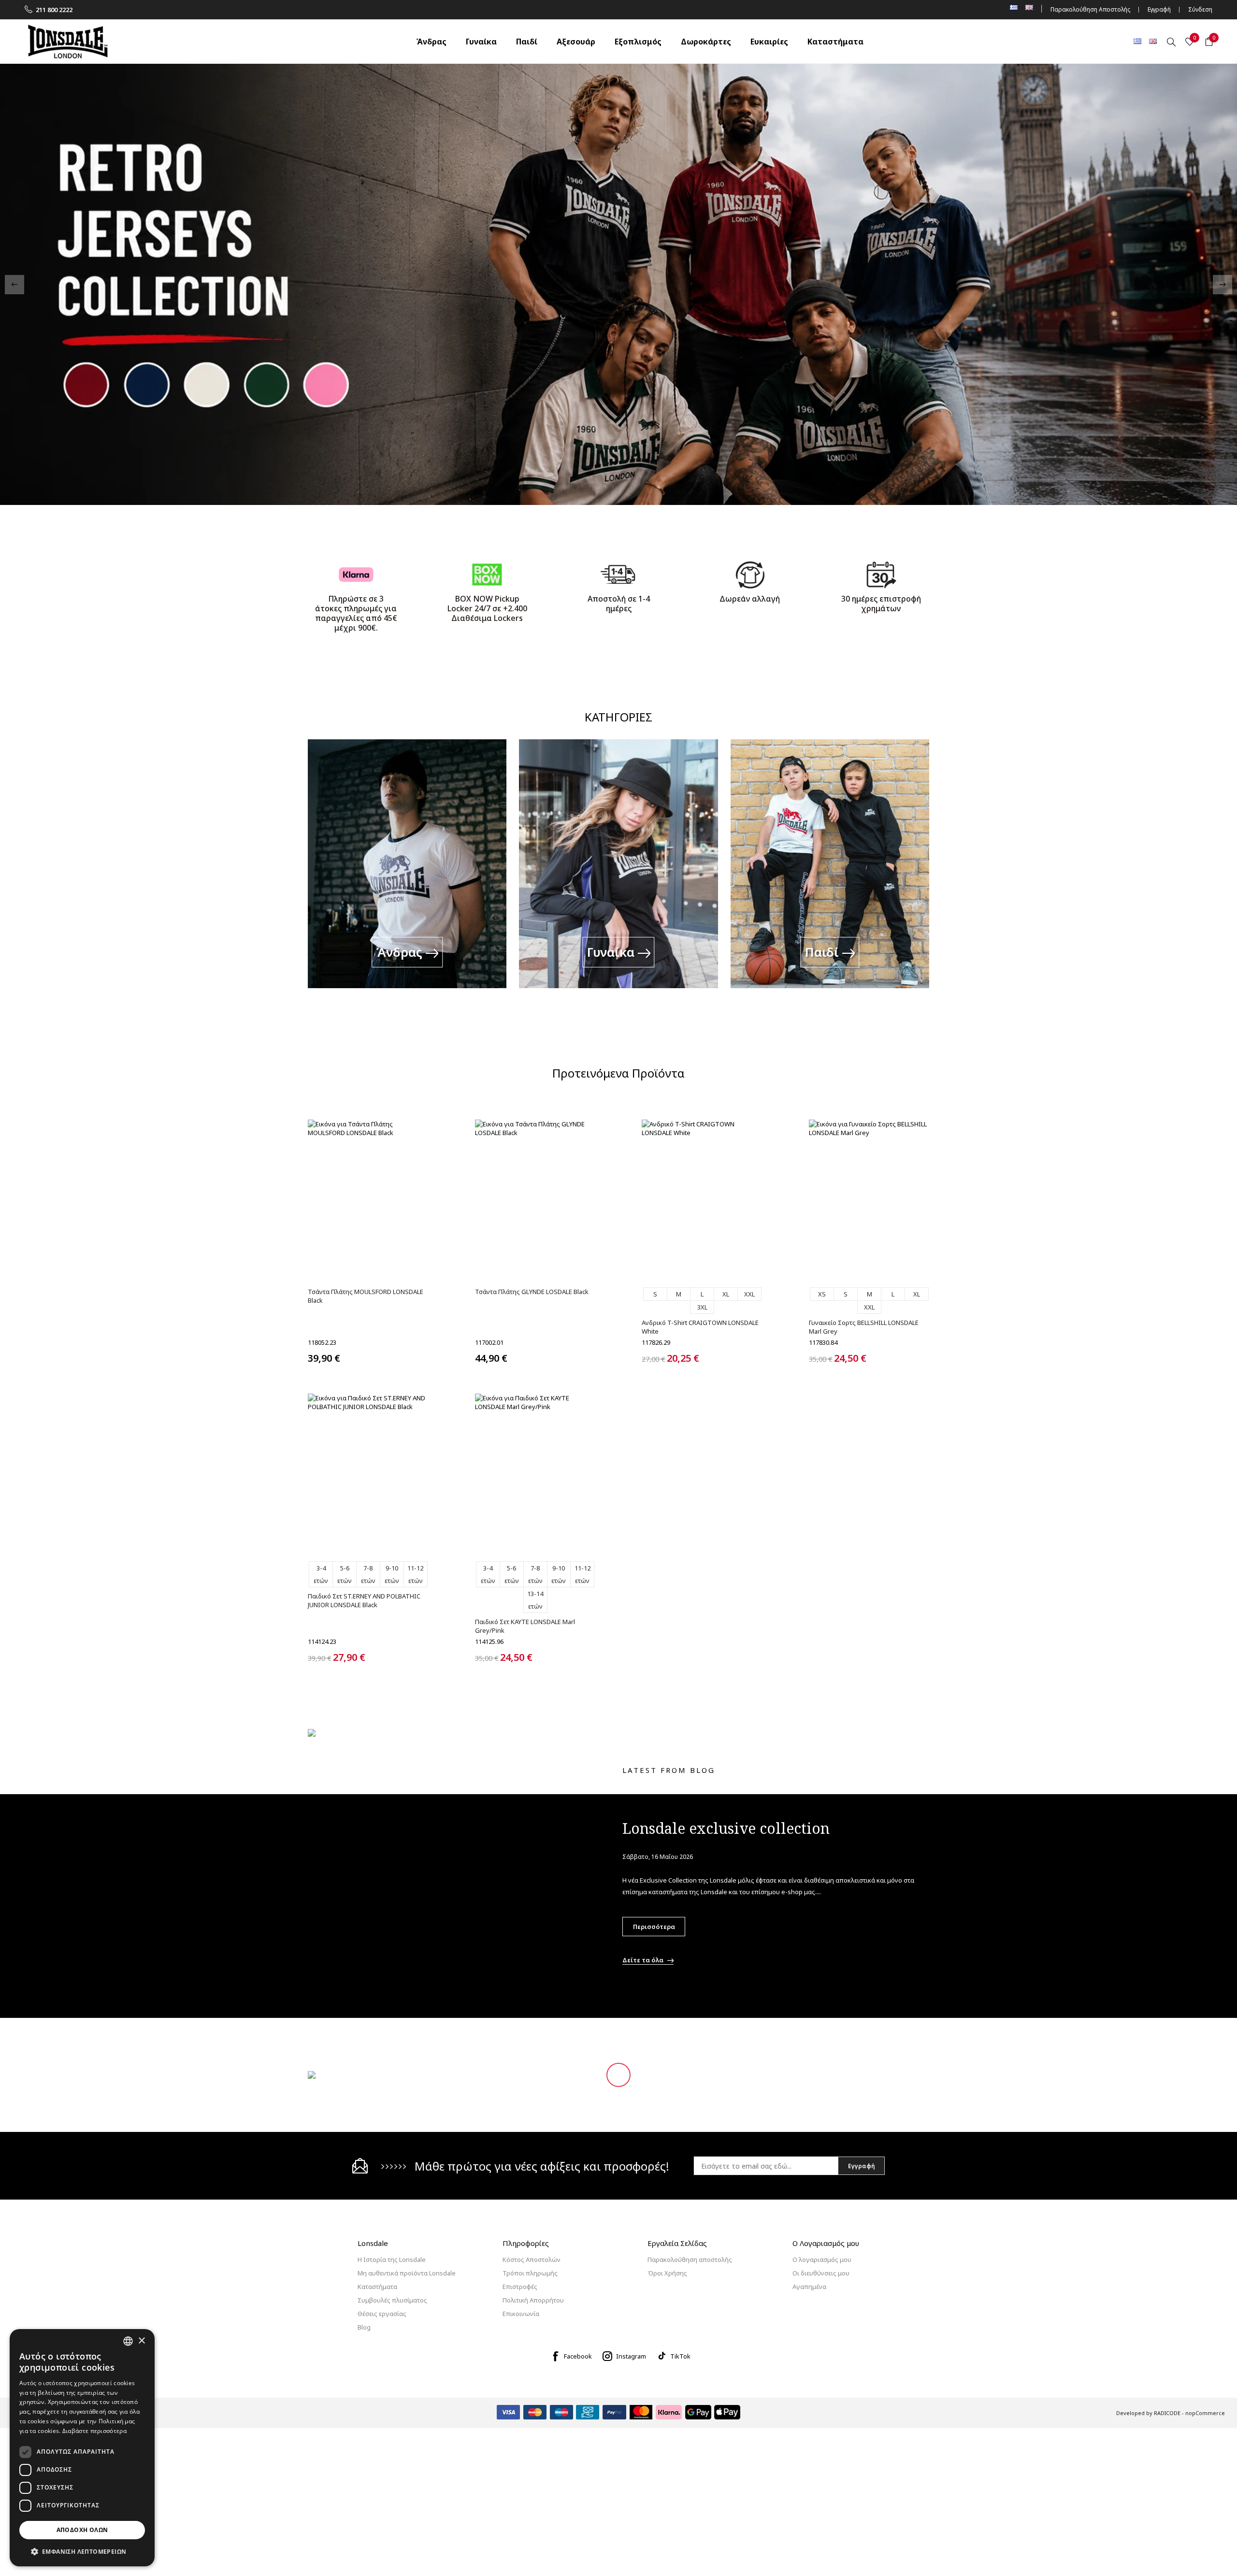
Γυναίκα (612, 952)
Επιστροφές (520, 2288)
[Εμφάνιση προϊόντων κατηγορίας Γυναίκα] (618, 872)
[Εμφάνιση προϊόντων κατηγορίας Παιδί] (830, 872)
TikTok (680, 2357)
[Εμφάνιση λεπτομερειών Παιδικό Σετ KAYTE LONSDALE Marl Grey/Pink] (535, 1474)
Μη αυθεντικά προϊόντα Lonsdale (407, 2274)
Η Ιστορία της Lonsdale (392, 2260)
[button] (82, 2551)
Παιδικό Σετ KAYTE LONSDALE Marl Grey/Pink (525, 1627)
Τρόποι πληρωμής (530, 2274)
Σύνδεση (1200, 9)
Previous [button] (14, 285)
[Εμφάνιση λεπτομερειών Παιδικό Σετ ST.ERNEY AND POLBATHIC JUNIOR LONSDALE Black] (368, 1474)
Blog (364, 2328)
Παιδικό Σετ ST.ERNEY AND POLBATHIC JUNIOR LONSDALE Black (364, 1601)
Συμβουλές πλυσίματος (392, 2301)
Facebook (578, 2357)
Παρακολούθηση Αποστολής (1090, 9)
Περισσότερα (654, 1928)
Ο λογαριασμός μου (822, 2260)
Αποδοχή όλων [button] (82, 2530)
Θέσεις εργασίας (382, 2315)
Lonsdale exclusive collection (726, 1829)
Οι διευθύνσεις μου (821, 2274)
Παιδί (824, 952)
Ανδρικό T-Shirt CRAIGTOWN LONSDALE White (700, 1327)
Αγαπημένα (809, 2288)
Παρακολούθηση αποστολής (690, 2260)
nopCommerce (1205, 2414)
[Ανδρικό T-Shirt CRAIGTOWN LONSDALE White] (702, 1200)
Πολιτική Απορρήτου (533, 2301)
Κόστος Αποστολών (532, 2260)
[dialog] (82, 2448)
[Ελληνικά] (1137, 41)
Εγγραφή (1159, 9)
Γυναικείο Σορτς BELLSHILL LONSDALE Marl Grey (864, 1327)
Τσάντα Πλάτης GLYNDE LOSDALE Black (532, 1292)
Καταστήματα (377, 2288)
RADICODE (1167, 2414)
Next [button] (1223, 285)
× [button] (141, 2341)
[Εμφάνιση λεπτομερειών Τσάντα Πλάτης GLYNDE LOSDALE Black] (535, 1200)
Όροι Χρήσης (667, 2274)
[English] (1153, 41)
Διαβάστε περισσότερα (94, 2431)
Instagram (631, 2357)
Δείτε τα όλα (643, 1961)
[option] (618, 285)
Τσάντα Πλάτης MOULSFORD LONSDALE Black (366, 1296)
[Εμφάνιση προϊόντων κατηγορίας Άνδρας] (407, 872)
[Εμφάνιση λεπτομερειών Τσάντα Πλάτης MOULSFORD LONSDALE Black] (368, 1200)
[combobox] (128, 2341)
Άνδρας (401, 952)
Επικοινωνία (521, 2315)
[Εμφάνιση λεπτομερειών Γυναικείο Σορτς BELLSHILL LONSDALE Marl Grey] (869, 1200)
